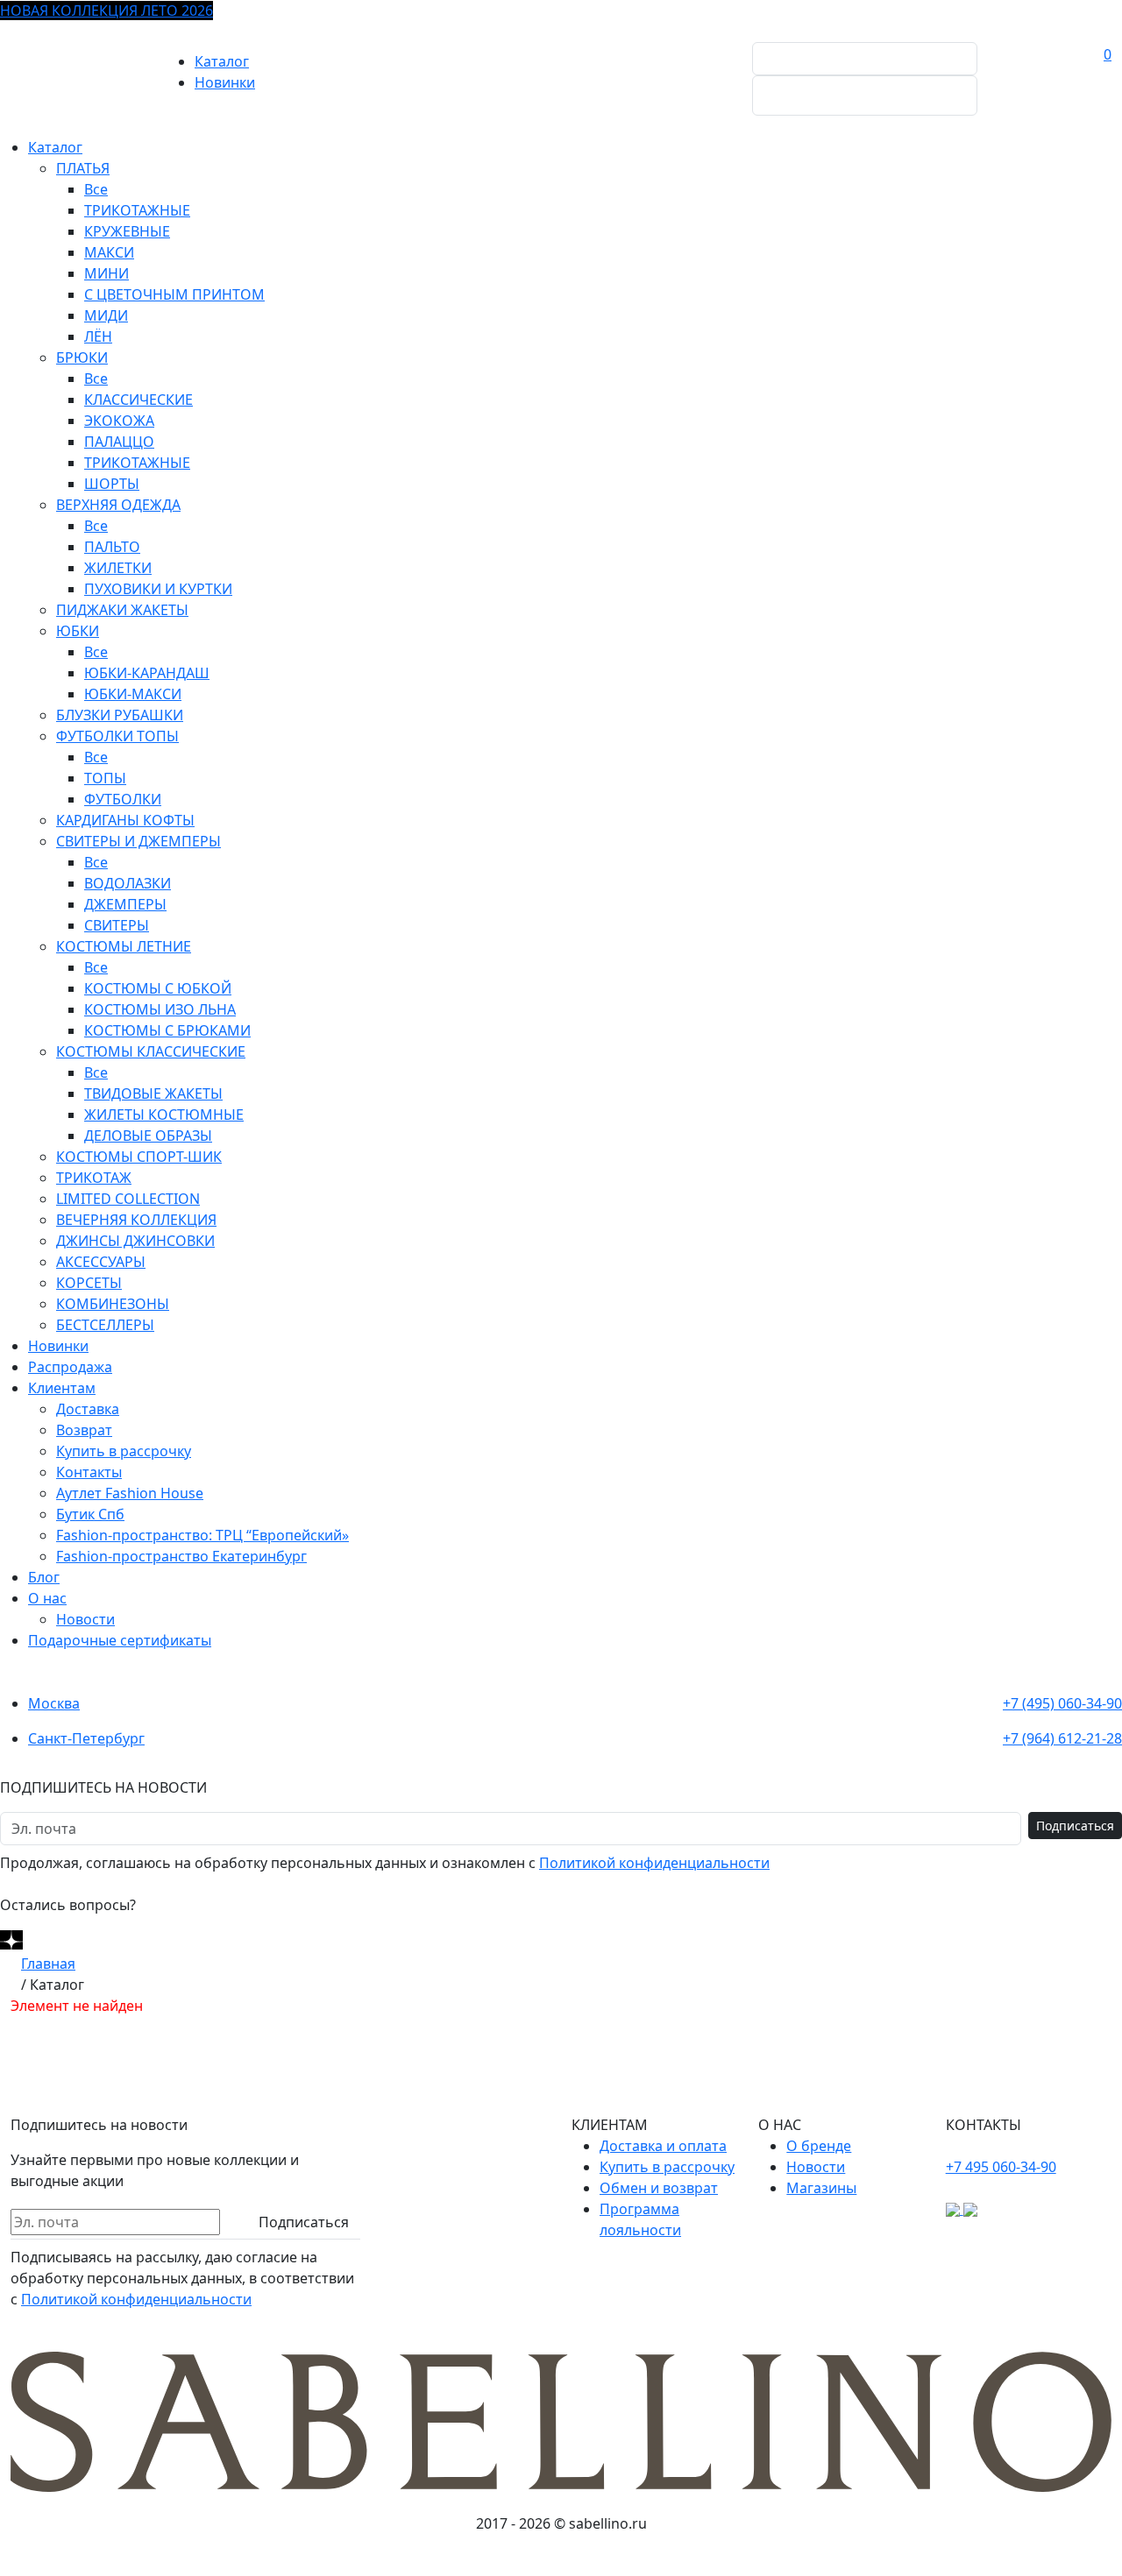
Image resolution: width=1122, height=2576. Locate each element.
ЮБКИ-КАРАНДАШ (147, 673)
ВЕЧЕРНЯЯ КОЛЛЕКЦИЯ (136, 1220)
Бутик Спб (90, 1514)
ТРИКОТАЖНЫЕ (137, 210)
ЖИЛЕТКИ (118, 568)
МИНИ (107, 273)
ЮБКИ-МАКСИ (133, 694)
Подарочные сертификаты (120, 1640)
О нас (47, 1598)
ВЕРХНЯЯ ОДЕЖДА (118, 505)
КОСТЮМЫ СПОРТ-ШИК (139, 1157)
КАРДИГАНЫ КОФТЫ (125, 820)
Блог (44, 1577)
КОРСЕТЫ (89, 1283)
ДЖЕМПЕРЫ (125, 904)
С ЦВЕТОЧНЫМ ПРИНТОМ (174, 294)
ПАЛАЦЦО (119, 442)
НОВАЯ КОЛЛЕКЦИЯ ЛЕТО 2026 (107, 11)
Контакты (89, 1472)
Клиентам (62, 1388)
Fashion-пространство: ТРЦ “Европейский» (202, 1535)
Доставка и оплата (663, 2146)
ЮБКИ (78, 631)
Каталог (222, 61)
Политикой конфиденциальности (654, 1863)
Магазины (821, 2188)
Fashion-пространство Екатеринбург (181, 1556)
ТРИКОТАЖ (94, 1178)
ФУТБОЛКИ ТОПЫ (117, 736)
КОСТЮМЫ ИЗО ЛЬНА (160, 1009)
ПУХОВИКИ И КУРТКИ (158, 589)
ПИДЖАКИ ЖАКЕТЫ (122, 610)
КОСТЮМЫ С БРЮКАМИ (167, 1030)
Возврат (84, 1430)
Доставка (88, 1409)
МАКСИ (109, 252)
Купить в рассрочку (124, 1451)
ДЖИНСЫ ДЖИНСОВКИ (135, 1241)
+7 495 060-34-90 (1001, 2167)
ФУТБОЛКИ (123, 799)
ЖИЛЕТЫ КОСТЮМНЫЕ (164, 1115)
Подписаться (1075, 1826)
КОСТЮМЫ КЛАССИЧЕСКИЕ (151, 1051)
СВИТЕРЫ (117, 925)
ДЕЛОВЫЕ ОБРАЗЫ (148, 1136)
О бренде (819, 2146)
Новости (85, 1619)
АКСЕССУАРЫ (101, 1262)
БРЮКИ (82, 357)
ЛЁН (98, 336)
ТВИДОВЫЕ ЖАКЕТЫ (153, 1093)
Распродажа (70, 1367)
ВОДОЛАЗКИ (128, 883)
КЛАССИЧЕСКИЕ (138, 400)
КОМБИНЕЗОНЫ (113, 1304)
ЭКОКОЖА (119, 421)
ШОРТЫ (112, 484)
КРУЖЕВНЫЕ (127, 231)
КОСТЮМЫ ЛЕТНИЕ (124, 946)
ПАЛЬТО (112, 547)
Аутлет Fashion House (130, 1493)
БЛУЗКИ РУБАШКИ (120, 715)
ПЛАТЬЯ (83, 168)
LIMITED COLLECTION (128, 1199)
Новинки (225, 82)
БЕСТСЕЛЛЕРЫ (105, 1325)
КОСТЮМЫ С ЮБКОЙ (158, 988)
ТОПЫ (105, 778)
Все (96, 189)
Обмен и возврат (659, 2188)
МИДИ (106, 315)
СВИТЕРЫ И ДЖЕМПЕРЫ (138, 841)
